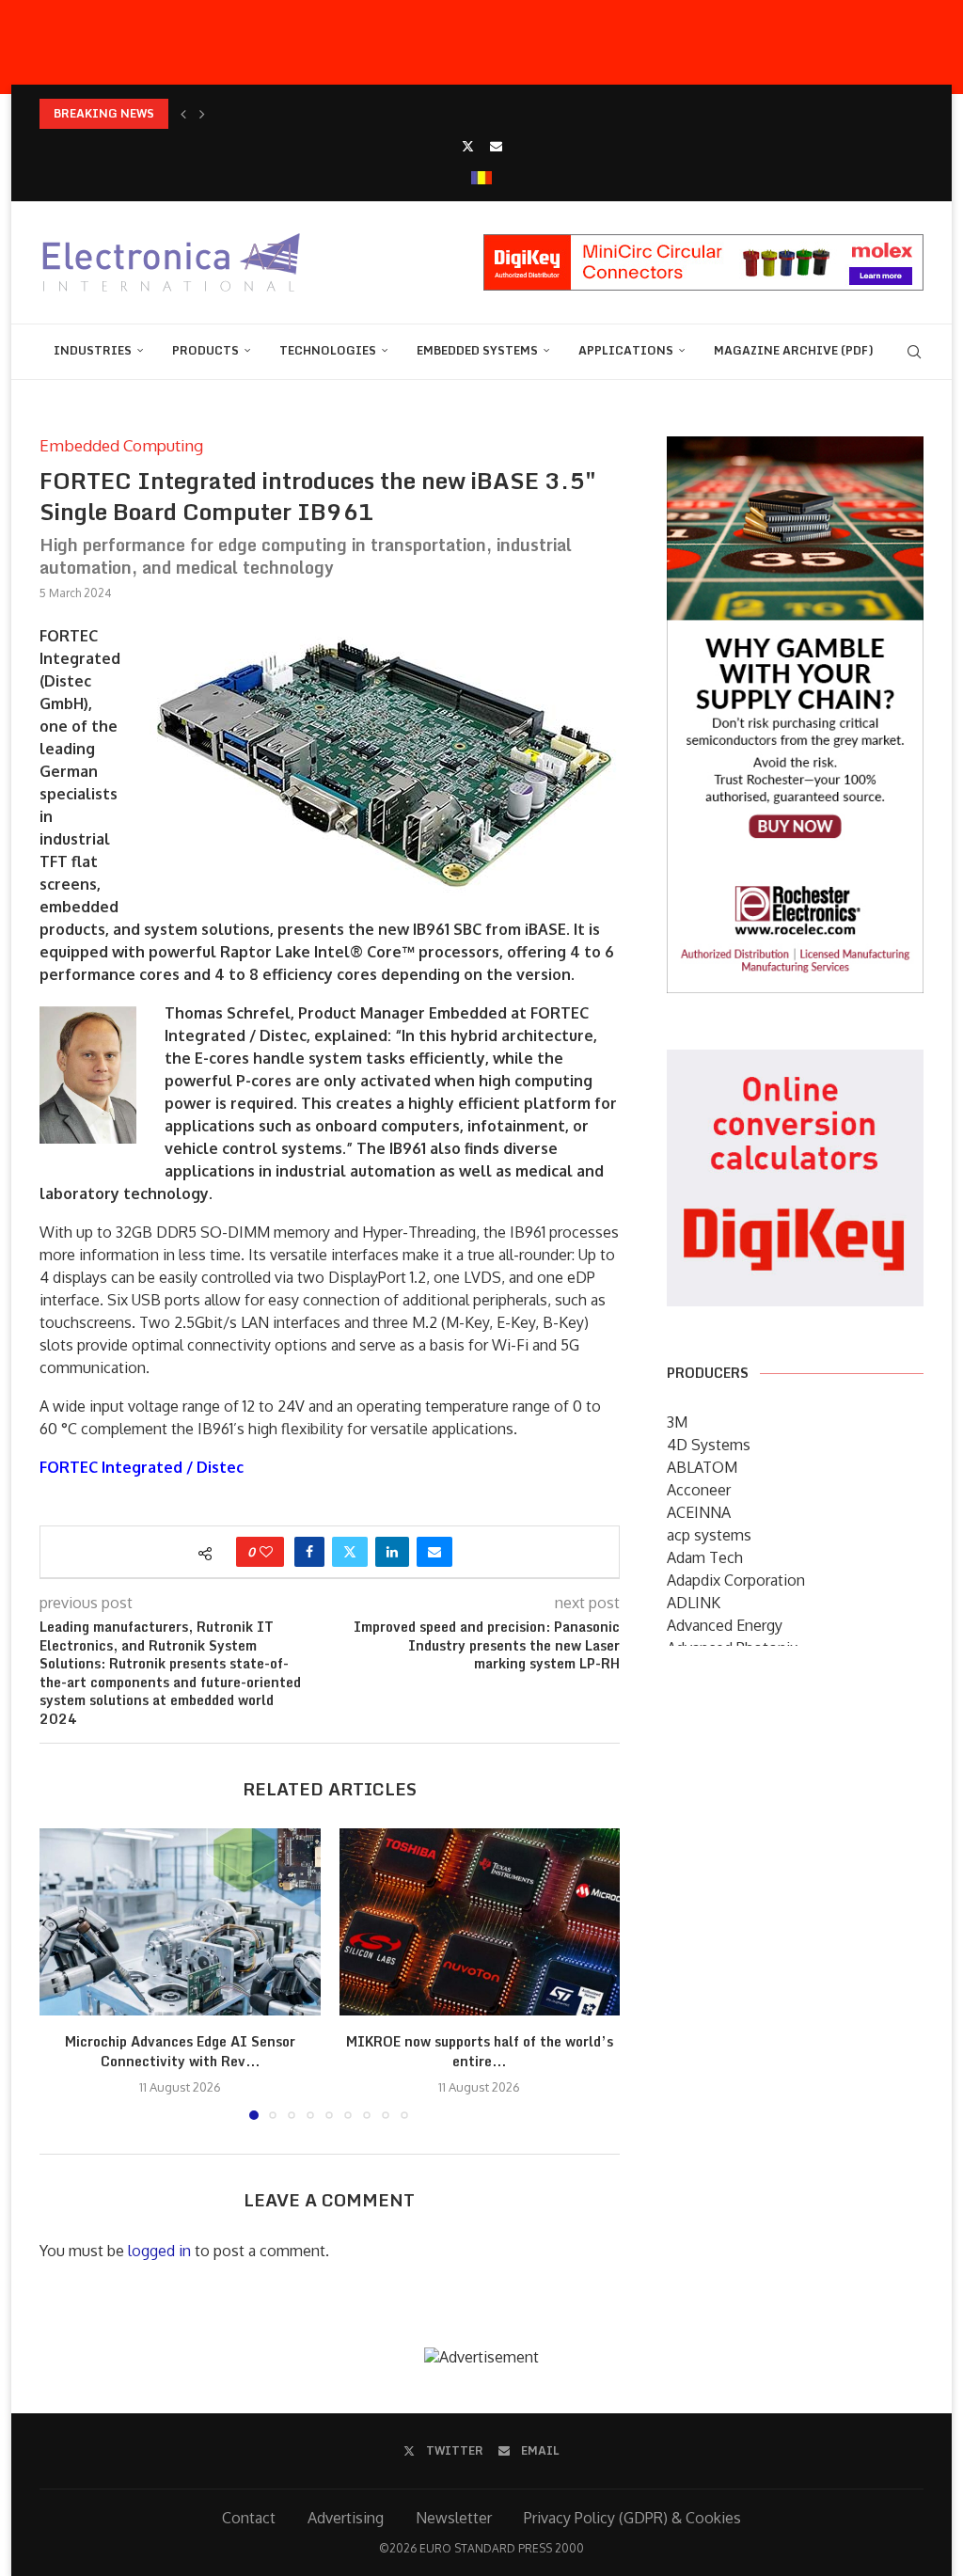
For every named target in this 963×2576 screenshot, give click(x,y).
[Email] (496, 146)
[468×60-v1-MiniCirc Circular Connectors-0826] (703, 244)
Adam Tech (705, 1557)
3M (677, 1422)
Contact (249, 2518)
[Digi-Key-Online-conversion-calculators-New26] (795, 1063)
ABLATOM (702, 1467)
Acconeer (699, 1490)
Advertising (346, 2518)
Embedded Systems (477, 350)
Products (205, 350)
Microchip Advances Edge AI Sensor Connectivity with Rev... (180, 2052)
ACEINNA (699, 1512)
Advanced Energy (725, 1625)
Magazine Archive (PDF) (794, 350)
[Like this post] (266, 1552)
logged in (159, 2251)
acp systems (709, 1535)
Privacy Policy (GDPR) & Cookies (632, 2518)
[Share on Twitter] (350, 1552)
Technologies (328, 350)
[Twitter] (468, 146)
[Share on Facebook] (309, 1552)
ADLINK (694, 1603)
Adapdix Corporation (736, 1580)
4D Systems (709, 1445)
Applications (626, 350)
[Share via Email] (434, 1552)
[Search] (914, 352)
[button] (183, 114)
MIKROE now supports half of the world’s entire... (480, 2052)
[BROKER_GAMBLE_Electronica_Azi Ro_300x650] (795, 450)
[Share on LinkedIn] (392, 1552)
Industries (93, 350)
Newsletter (454, 2518)
